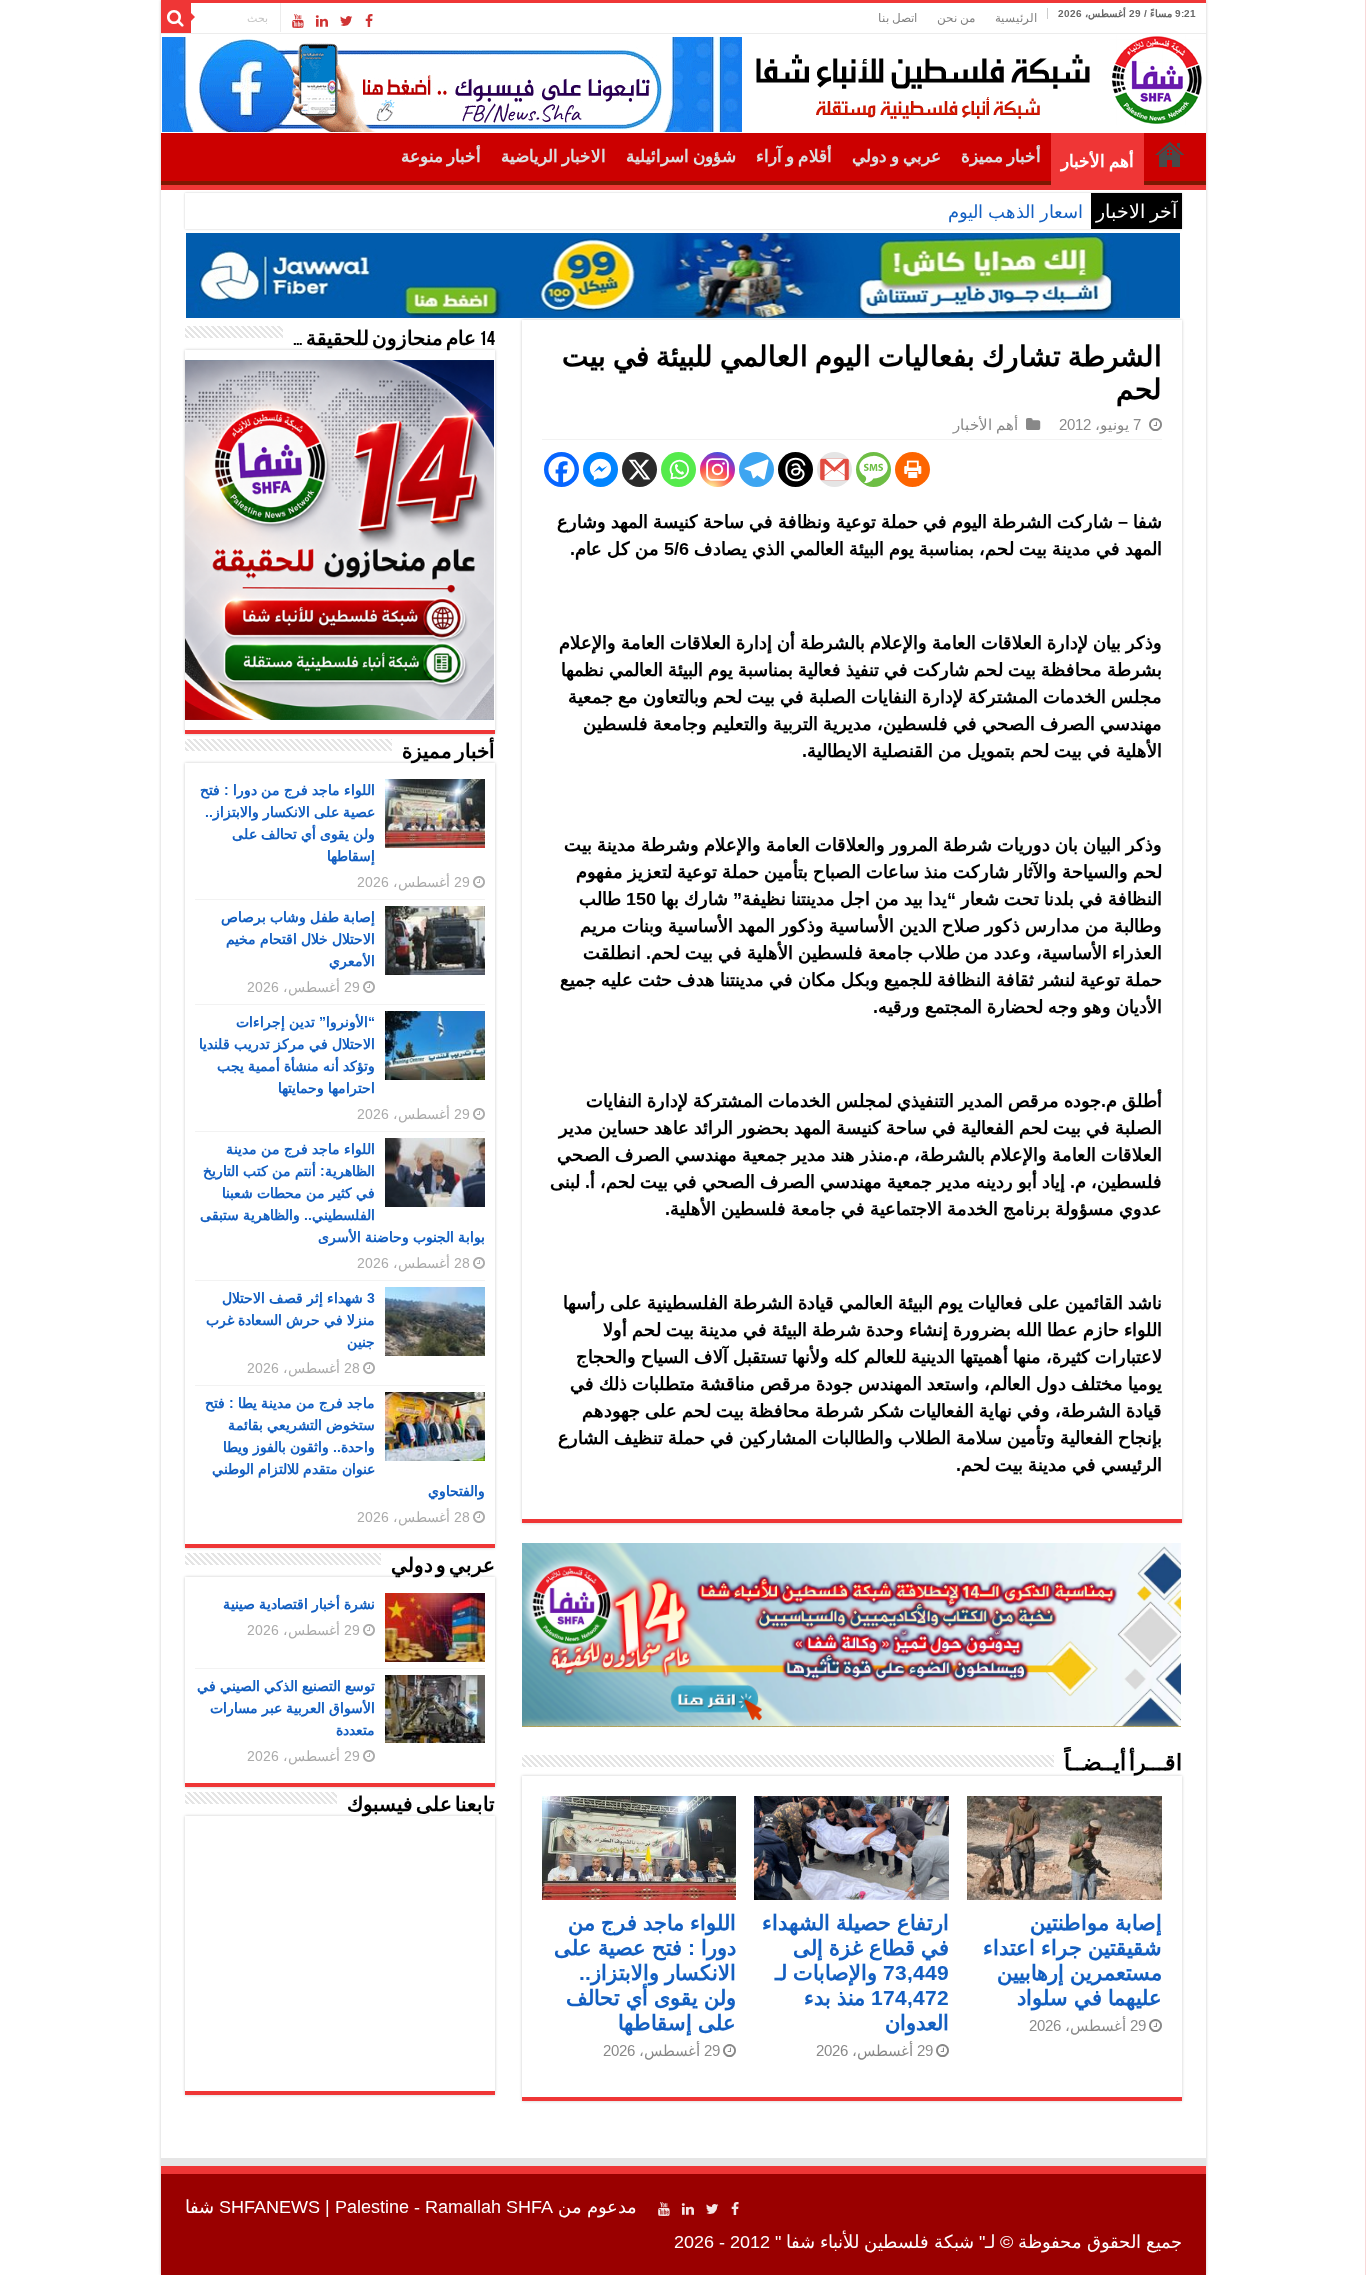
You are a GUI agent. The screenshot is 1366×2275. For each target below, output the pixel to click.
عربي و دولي (896, 156)
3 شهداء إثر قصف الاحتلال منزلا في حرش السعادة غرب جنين (290, 1320)
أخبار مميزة (1001, 156)
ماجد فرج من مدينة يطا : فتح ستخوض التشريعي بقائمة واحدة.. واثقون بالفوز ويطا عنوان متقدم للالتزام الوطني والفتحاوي (345, 1447)
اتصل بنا (897, 18)
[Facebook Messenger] (600, 469)
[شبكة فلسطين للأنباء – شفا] (973, 76)
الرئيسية (1016, 18)
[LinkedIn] (322, 21)
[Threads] (795, 469)
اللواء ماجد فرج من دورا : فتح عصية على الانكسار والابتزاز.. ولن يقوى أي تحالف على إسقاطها (645, 1972)
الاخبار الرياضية (553, 156)
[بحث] (176, 18)
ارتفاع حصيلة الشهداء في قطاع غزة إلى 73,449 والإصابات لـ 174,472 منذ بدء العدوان (855, 1972)
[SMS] (873, 469)
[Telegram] (756, 469)
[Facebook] (369, 21)
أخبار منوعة (441, 156)
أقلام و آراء (794, 156)
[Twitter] (346, 21)
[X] (639, 469)
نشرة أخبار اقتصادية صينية (299, 1604)
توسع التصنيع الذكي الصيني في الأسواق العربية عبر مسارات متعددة (286, 1708)
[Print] (912, 469)
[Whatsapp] (678, 469)
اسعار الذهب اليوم (1015, 212)
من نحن (956, 18)
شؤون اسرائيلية (681, 156)
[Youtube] (298, 21)
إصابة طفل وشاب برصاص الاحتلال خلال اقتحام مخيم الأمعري (298, 939)
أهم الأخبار (1097, 161)
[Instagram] (717, 469)
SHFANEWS (269, 2207)
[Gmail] (834, 469)
